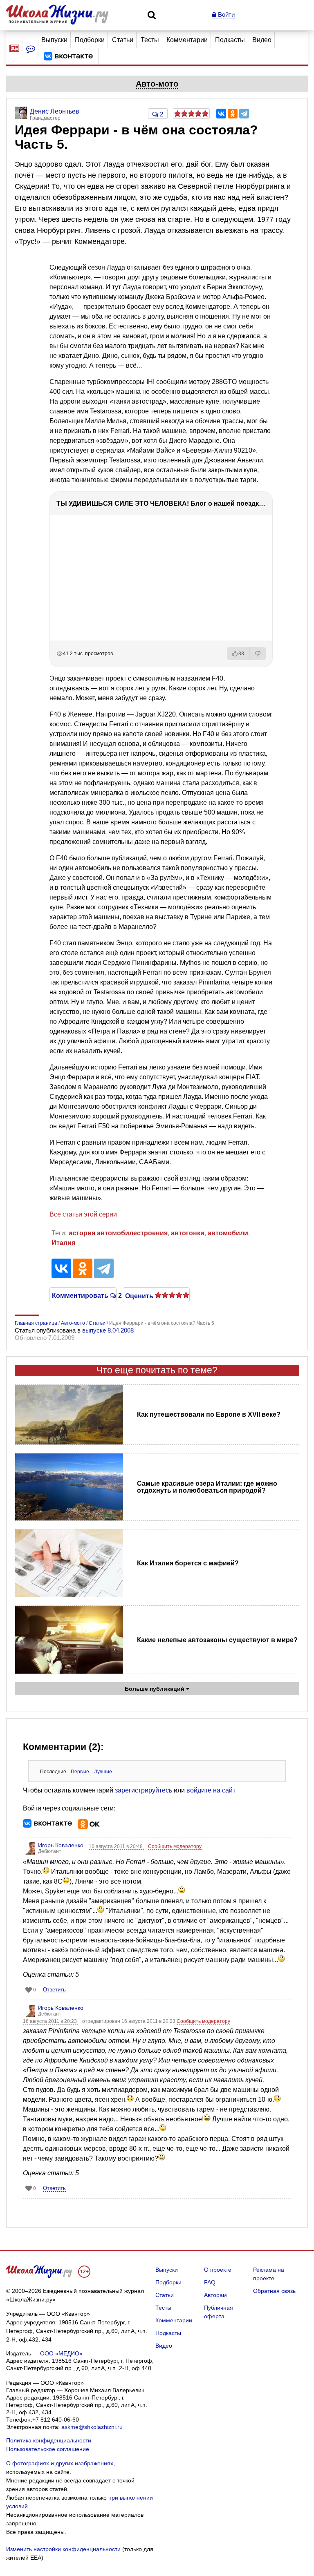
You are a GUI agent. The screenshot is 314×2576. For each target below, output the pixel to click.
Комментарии (187, 40)
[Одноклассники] (233, 114)
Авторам (215, 2295)
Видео (262, 40)
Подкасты (230, 40)
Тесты (150, 40)
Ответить (54, 1990)
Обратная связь (274, 2291)
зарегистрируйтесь (144, 1790)
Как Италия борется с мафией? (188, 1563)
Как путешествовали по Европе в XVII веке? (209, 1414)
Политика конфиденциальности (49, 2440)
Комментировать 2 (83, 1295)
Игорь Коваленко (61, 1845)
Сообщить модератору (175, 1846)
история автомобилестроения (118, 1233)
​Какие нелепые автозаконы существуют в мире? (217, 1640)
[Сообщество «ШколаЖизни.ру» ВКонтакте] (68, 56)
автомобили (228, 1233)
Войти (225, 15)
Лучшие (103, 1772)
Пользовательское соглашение (48, 2449)
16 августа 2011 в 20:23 (50, 2021)
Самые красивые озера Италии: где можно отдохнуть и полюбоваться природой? (207, 1487)
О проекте (218, 2270)
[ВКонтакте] (221, 114)
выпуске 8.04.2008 (108, 1330)
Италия (63, 1243)
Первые (80, 1772)
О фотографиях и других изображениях (60, 2463)
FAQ (210, 2282)
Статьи (123, 40)
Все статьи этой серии (83, 1214)
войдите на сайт (211, 1790)
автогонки (188, 1233)
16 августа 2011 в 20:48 (116, 1846)
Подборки (90, 40)
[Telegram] (244, 114)
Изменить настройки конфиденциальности (63, 2549)
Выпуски (54, 40)
